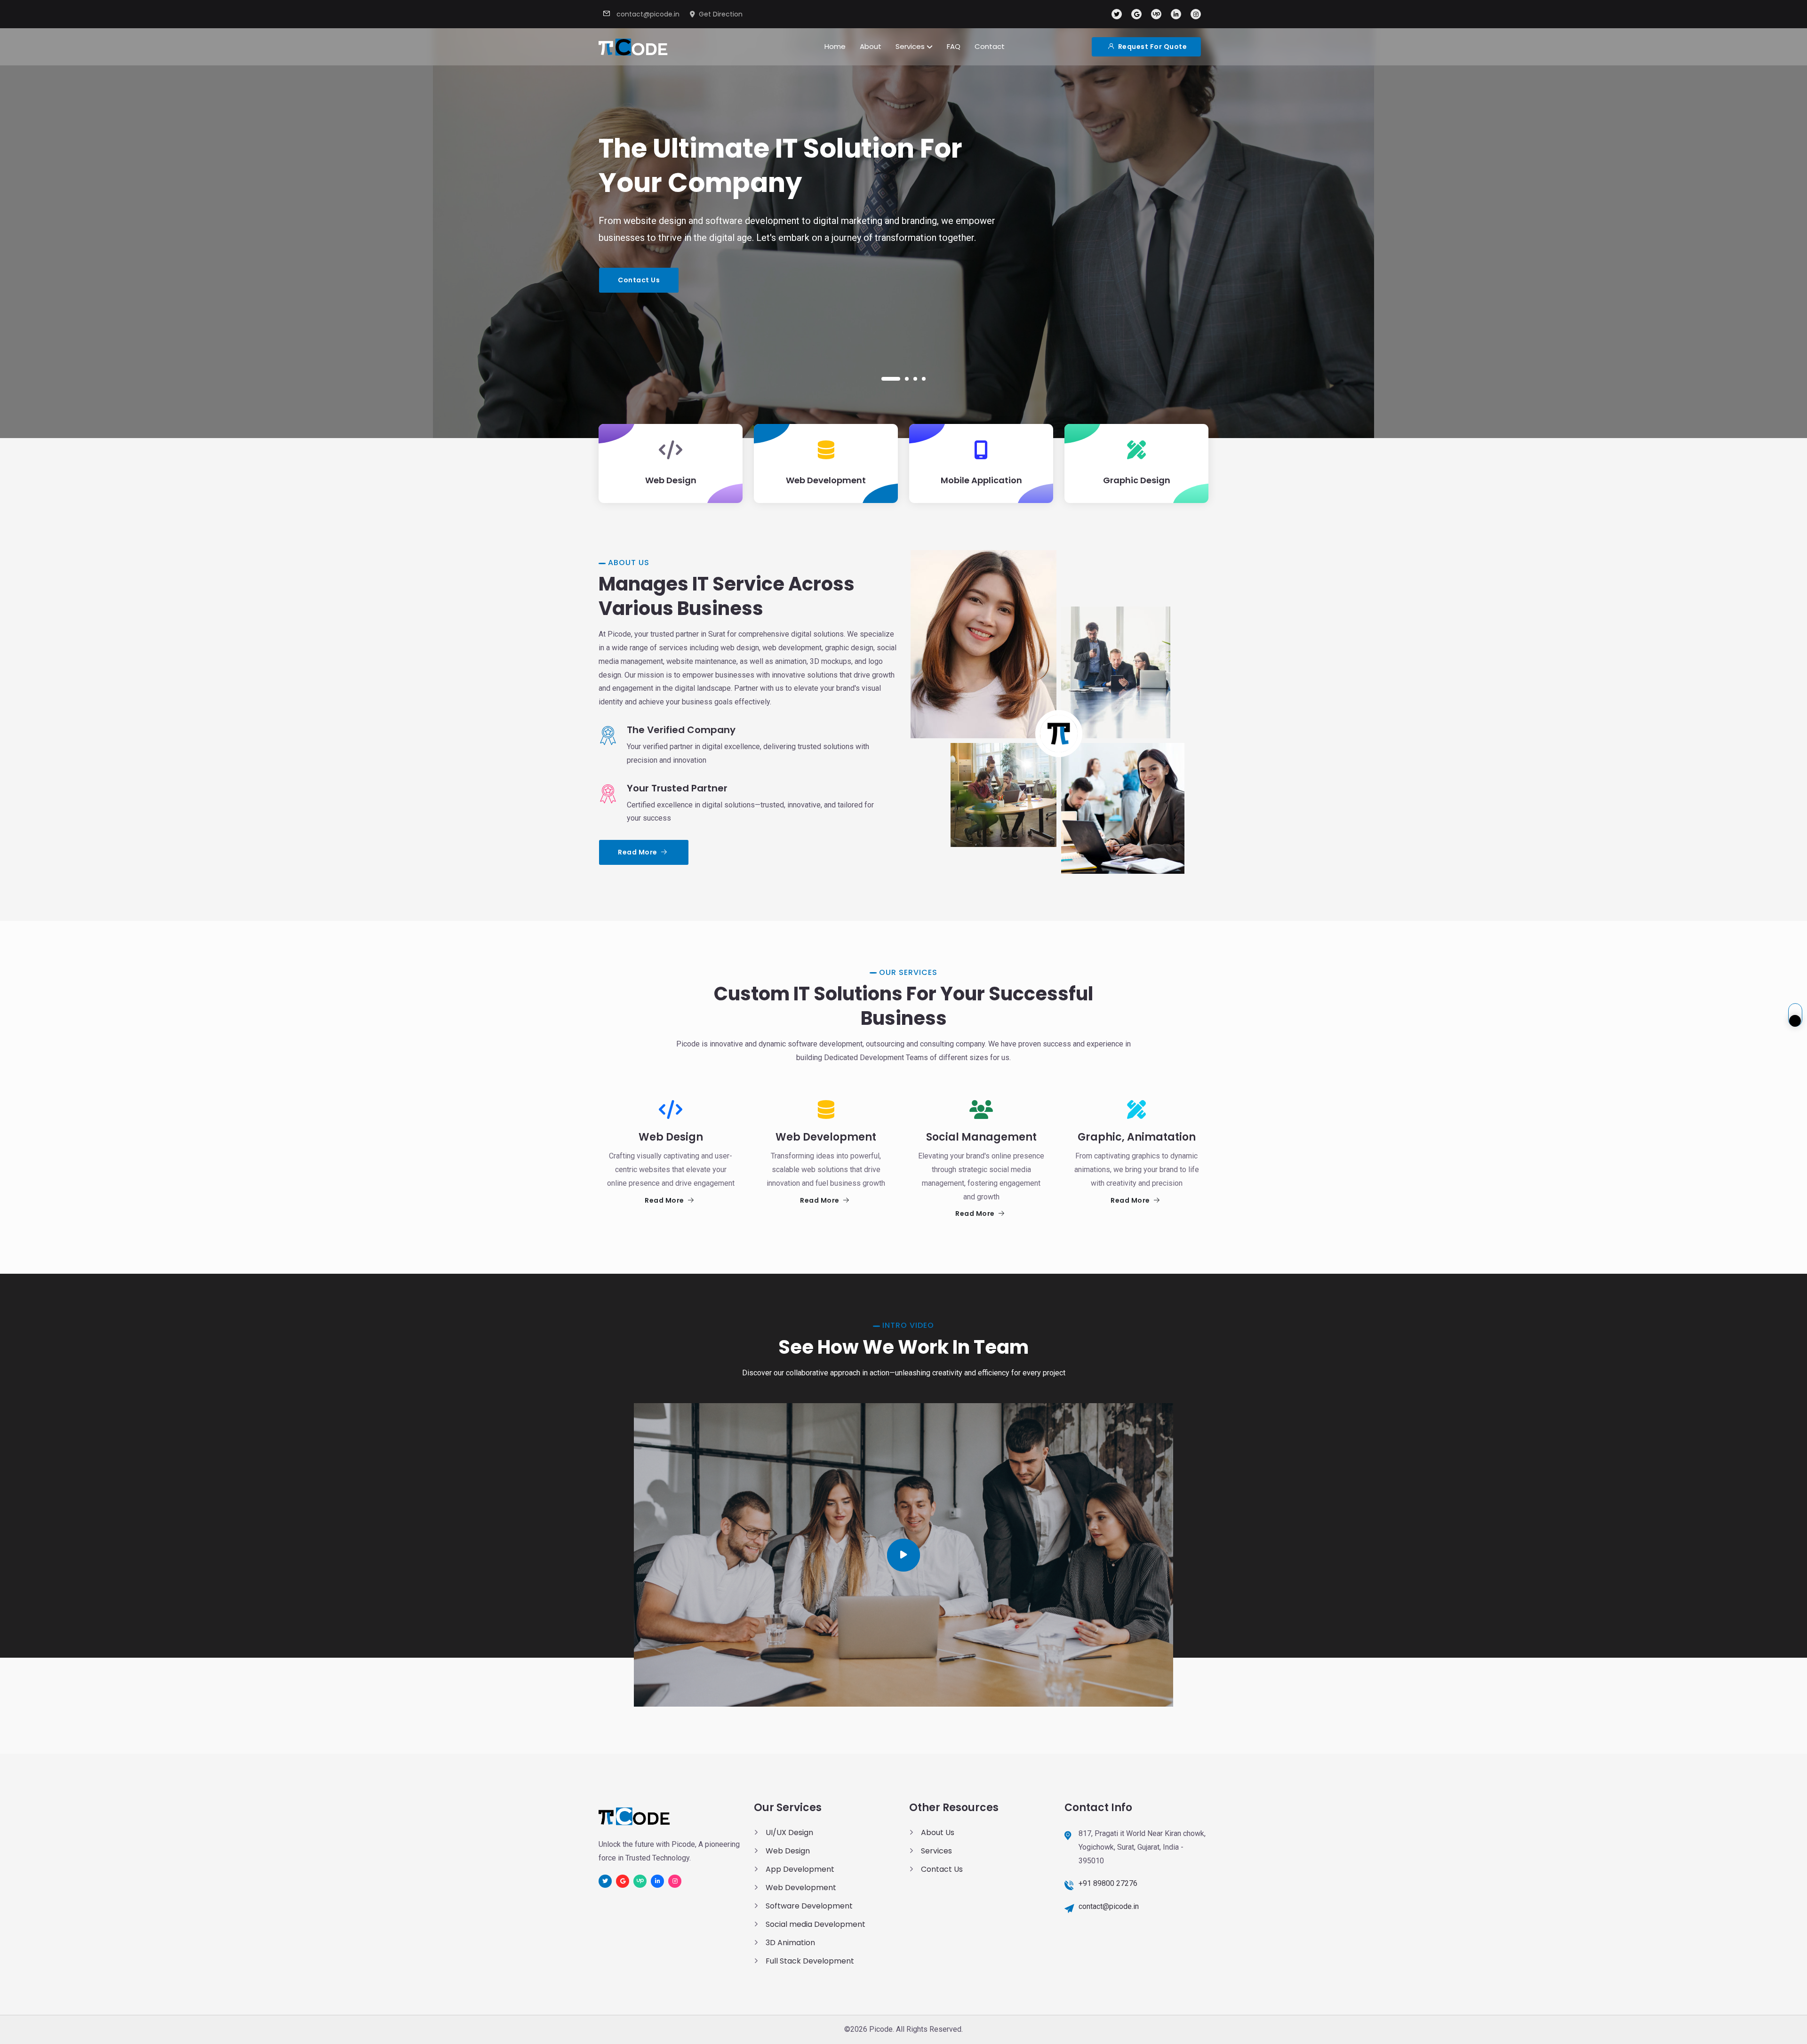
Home (835, 46)
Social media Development (816, 1924)
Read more (638, 852)
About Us (938, 1832)
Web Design (788, 1851)
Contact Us (639, 280)
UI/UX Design (789, 1832)
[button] (891, 379)
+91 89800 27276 (1108, 1883)
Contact (990, 46)
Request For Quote (1151, 47)
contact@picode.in (648, 14)
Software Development (809, 1906)
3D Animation (790, 1943)
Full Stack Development (810, 1961)
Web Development (801, 1888)
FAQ (954, 46)
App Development (800, 1869)
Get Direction (721, 14)
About (871, 46)
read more (665, 1200)
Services (911, 46)
